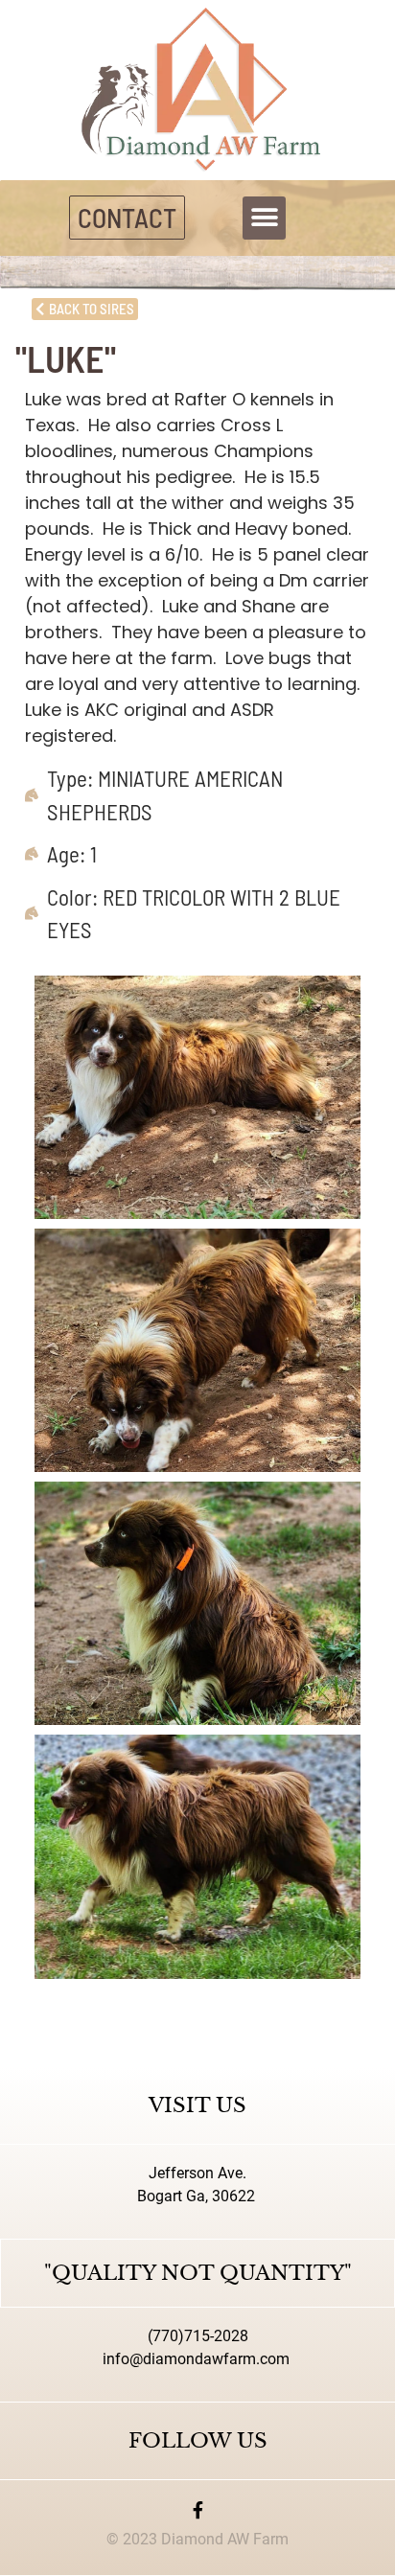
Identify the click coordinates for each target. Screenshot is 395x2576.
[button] (264, 218)
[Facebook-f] (197, 2510)
